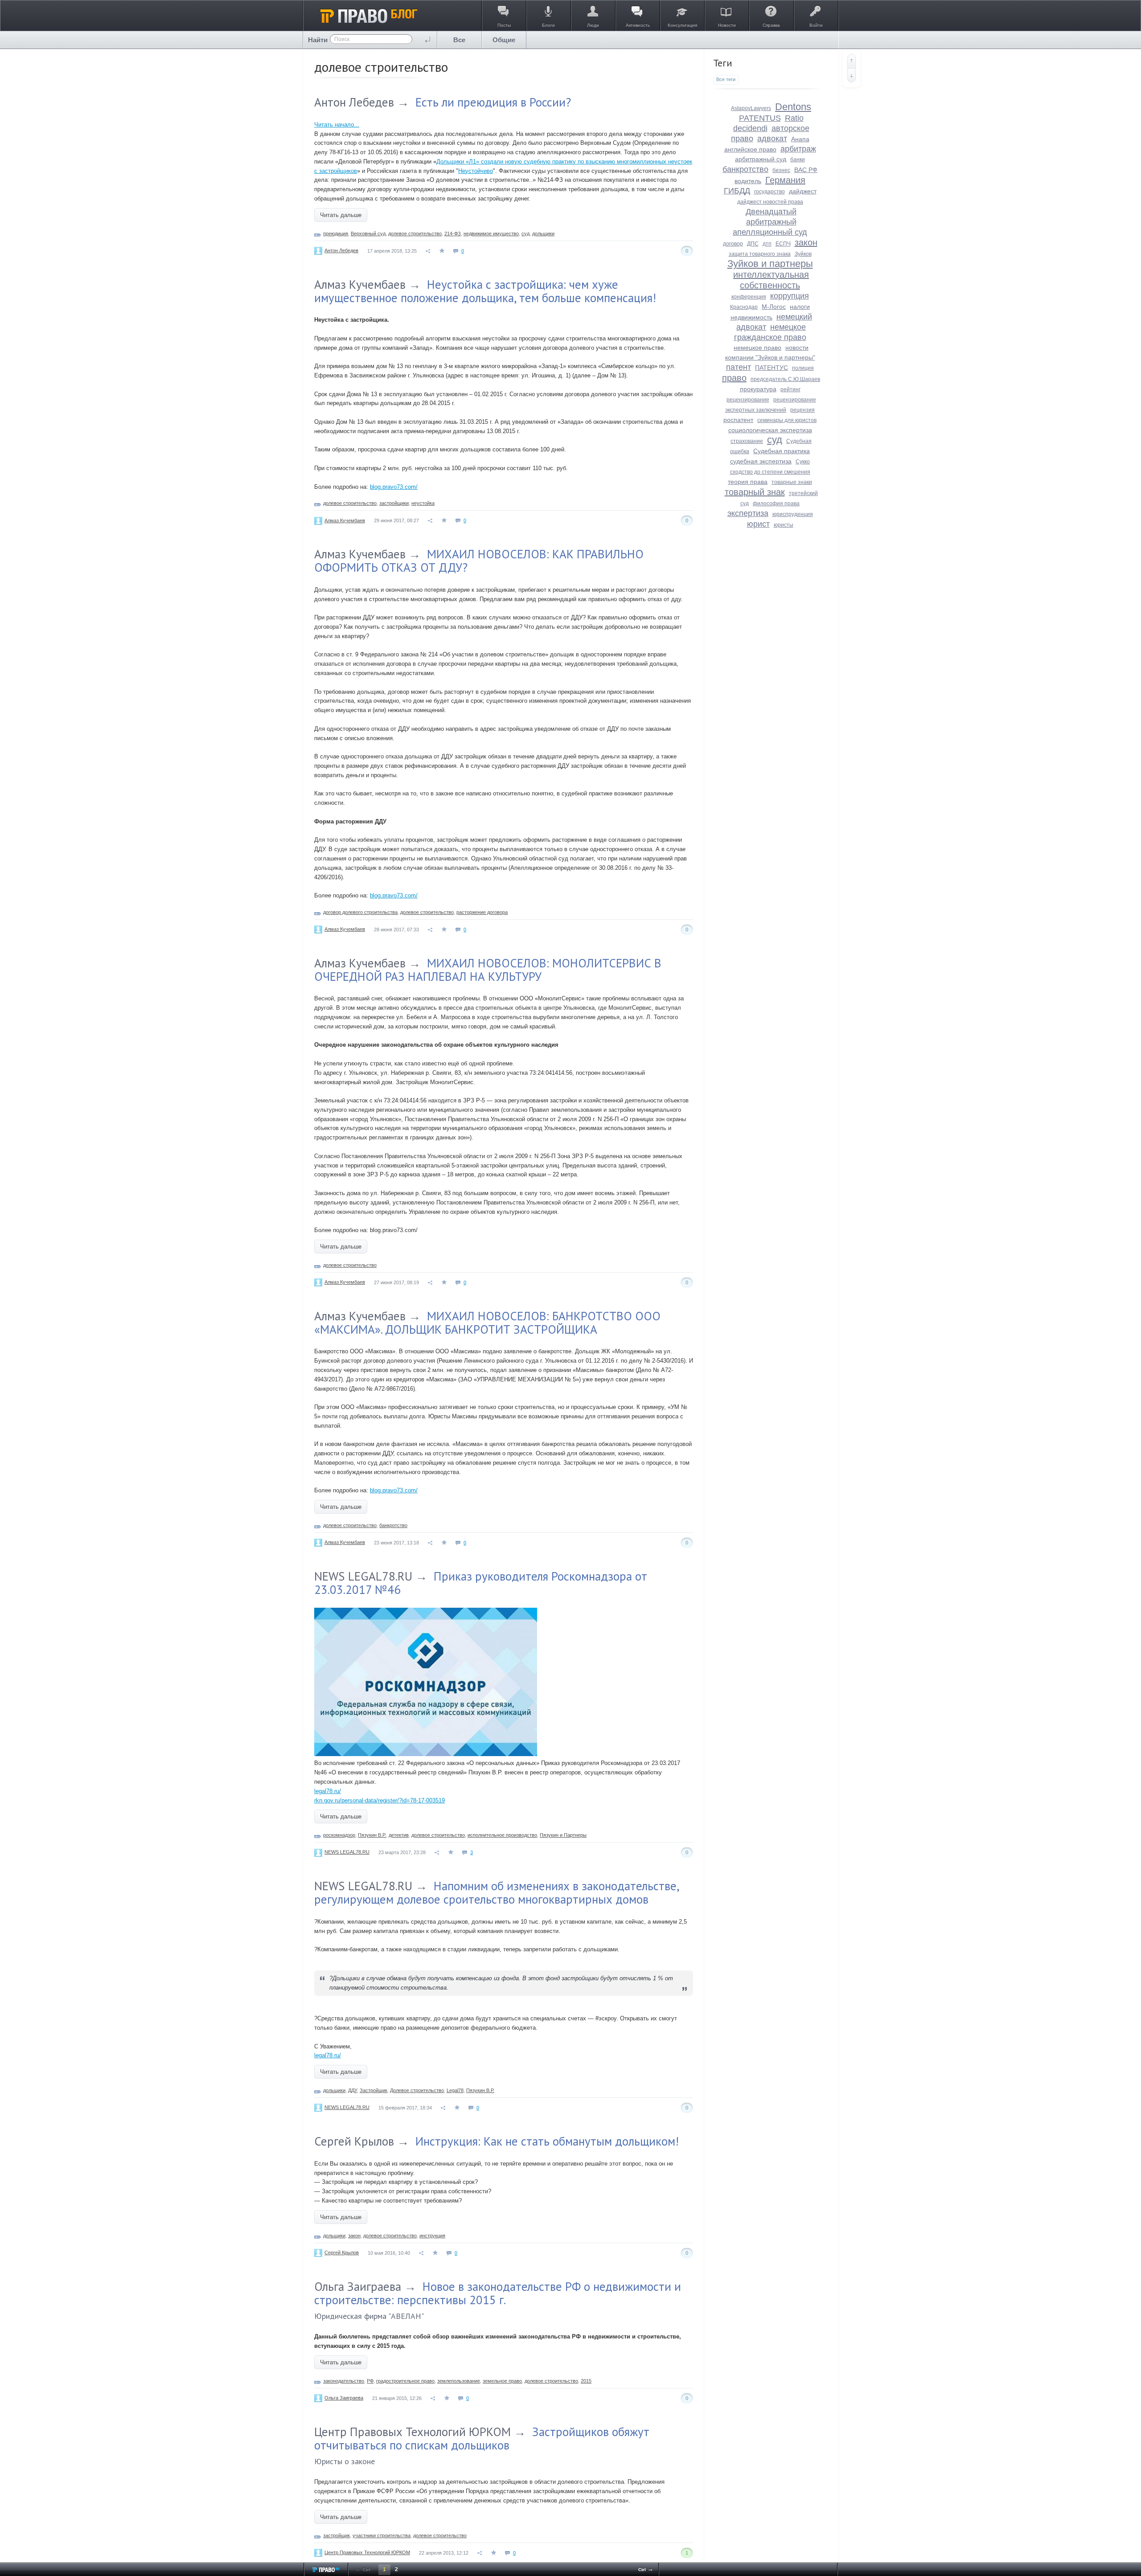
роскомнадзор (339, 1835)
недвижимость (751, 317)
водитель (748, 181)
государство (770, 192)
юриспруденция (793, 514)
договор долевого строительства (360, 912)
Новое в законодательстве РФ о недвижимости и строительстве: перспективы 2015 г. (498, 2293)
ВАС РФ (806, 170)
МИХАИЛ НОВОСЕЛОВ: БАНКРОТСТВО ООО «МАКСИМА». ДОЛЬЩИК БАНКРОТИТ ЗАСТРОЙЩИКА (487, 1323)
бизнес (781, 170)
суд (525, 233)
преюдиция (336, 233)
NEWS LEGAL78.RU (363, 1576)
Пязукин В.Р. (372, 1835)
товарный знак (755, 492)
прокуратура (758, 389)
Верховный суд (368, 233)
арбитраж (798, 149)
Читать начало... (337, 125)
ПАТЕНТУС (772, 368)
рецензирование (748, 400)
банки (798, 160)
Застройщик (373, 2090)
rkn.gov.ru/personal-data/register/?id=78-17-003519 (380, 1800)
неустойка (423, 503)
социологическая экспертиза (770, 430)
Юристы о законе (345, 2461)
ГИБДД (737, 191)
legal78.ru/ (328, 1791)
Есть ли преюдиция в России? (493, 102)
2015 (586, 2381)
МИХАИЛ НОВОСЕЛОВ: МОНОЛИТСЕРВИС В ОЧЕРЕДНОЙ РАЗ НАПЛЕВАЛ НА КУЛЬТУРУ (488, 970)
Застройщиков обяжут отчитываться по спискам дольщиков (482, 2438)
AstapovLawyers (751, 108)
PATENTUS (760, 118)
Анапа (800, 139)
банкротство (393, 1525)
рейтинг (790, 389)
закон (354, 2236)
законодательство (344, 2381)
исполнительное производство (502, 1835)
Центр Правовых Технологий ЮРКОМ (412, 2432)
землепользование (459, 2381)
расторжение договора (482, 912)
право (734, 378)
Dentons (793, 107)
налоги (800, 307)
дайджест (803, 191)
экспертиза (748, 513)
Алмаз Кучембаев (360, 284)
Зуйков (803, 254)
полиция (803, 368)
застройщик (337, 2535)
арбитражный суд (761, 159)
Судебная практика (782, 451)
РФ (370, 2381)
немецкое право (757, 348)
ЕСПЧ (783, 244)
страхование (747, 441)
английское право (750, 149)
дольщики (543, 233)
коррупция (790, 296)
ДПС (753, 244)
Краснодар (744, 307)
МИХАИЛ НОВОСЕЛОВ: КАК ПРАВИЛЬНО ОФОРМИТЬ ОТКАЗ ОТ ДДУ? (479, 561)
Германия (785, 180)
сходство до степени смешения (770, 472)
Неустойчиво (476, 171)
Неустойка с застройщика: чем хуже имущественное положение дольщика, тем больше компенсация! (485, 291)
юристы (784, 525)
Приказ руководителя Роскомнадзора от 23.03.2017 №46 (481, 1583)
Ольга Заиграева (358, 2286)
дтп (767, 244)
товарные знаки (792, 482)
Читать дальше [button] (341, 215)
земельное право (502, 2381)
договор (733, 244)
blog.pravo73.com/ (394, 487)
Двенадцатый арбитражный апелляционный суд (770, 222)
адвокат (772, 139)
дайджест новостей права (770, 202)
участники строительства (382, 2535)
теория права (748, 482)
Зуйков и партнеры (770, 264)
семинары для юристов (787, 420)
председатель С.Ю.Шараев (785, 379)
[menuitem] (460, 40)
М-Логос (774, 307)
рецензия (802, 410)
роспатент (738, 420)
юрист (758, 524)
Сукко (803, 462)
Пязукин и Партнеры (563, 1835)
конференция (749, 297)
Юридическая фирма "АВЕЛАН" (369, 2316)
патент (739, 367)
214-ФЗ (453, 233)
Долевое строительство (417, 2090)
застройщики (394, 503)
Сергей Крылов (354, 2141)
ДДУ (353, 2090)
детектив (399, 1835)
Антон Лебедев (354, 102)
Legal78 (455, 2090)
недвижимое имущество (491, 233)
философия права (776, 504)
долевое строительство (415, 233)
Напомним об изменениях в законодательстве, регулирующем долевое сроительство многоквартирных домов (497, 1892)
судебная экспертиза (761, 461)
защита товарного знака (760, 254)
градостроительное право (405, 2381)
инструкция (432, 2236)
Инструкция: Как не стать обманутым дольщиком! (547, 2141)
